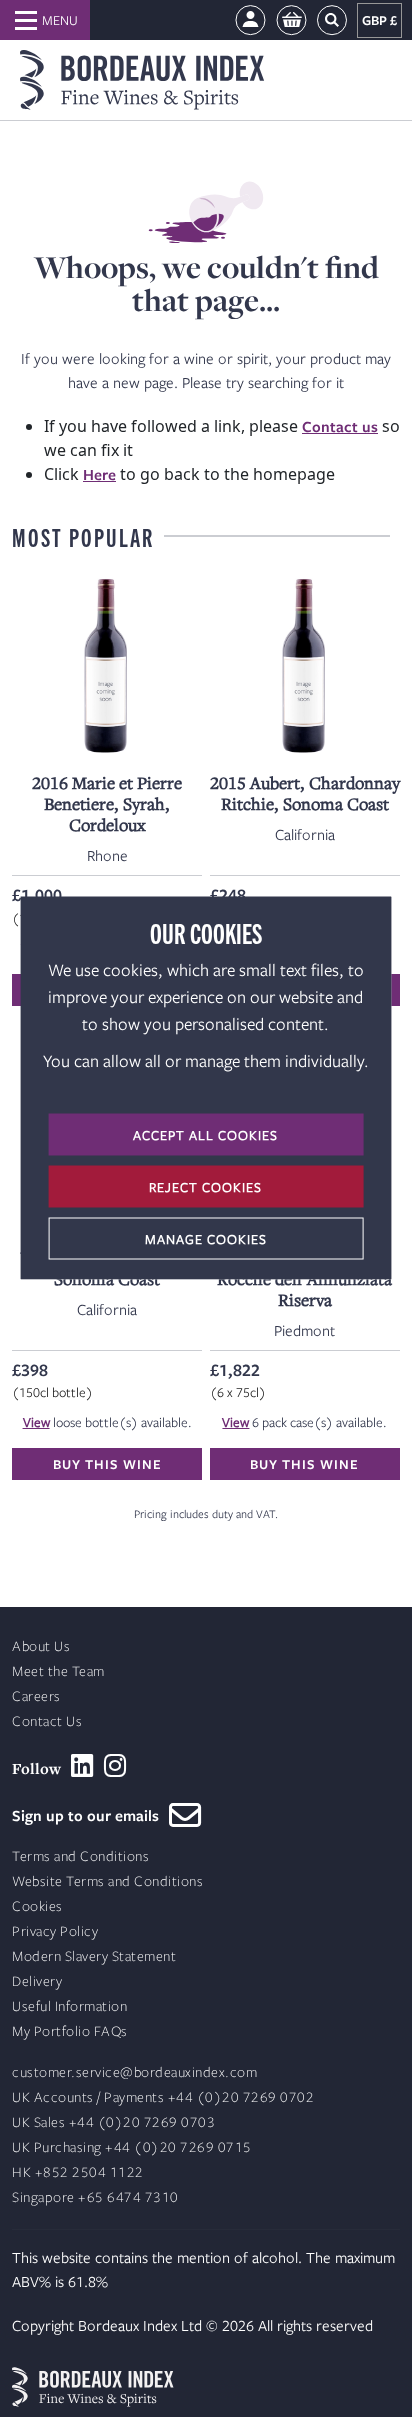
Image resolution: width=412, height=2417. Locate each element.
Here (99, 474)
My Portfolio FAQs (70, 2031)
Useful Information (69, 2006)
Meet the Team (58, 1671)
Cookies (37, 1906)
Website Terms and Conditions (107, 1881)
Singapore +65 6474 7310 (95, 2197)
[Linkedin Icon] (82, 1766)
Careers (36, 1696)
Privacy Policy (55, 1931)
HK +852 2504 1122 (78, 2172)
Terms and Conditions (80, 1856)
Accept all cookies (205, 1134)
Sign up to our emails (90, 1815)
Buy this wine (107, 1464)
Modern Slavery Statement (94, 1956)
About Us (41, 1646)
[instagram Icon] (115, 1766)
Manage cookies (206, 1238)
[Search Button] (332, 20)
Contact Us (47, 1721)
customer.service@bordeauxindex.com (134, 2072)
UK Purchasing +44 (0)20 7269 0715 (132, 2147)
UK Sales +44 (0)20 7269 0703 (113, 2122)
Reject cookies (205, 1186)
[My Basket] (291, 20)
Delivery (37, 1981)
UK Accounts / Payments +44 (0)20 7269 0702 (163, 2097)
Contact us (340, 426)
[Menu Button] (45, 20)
